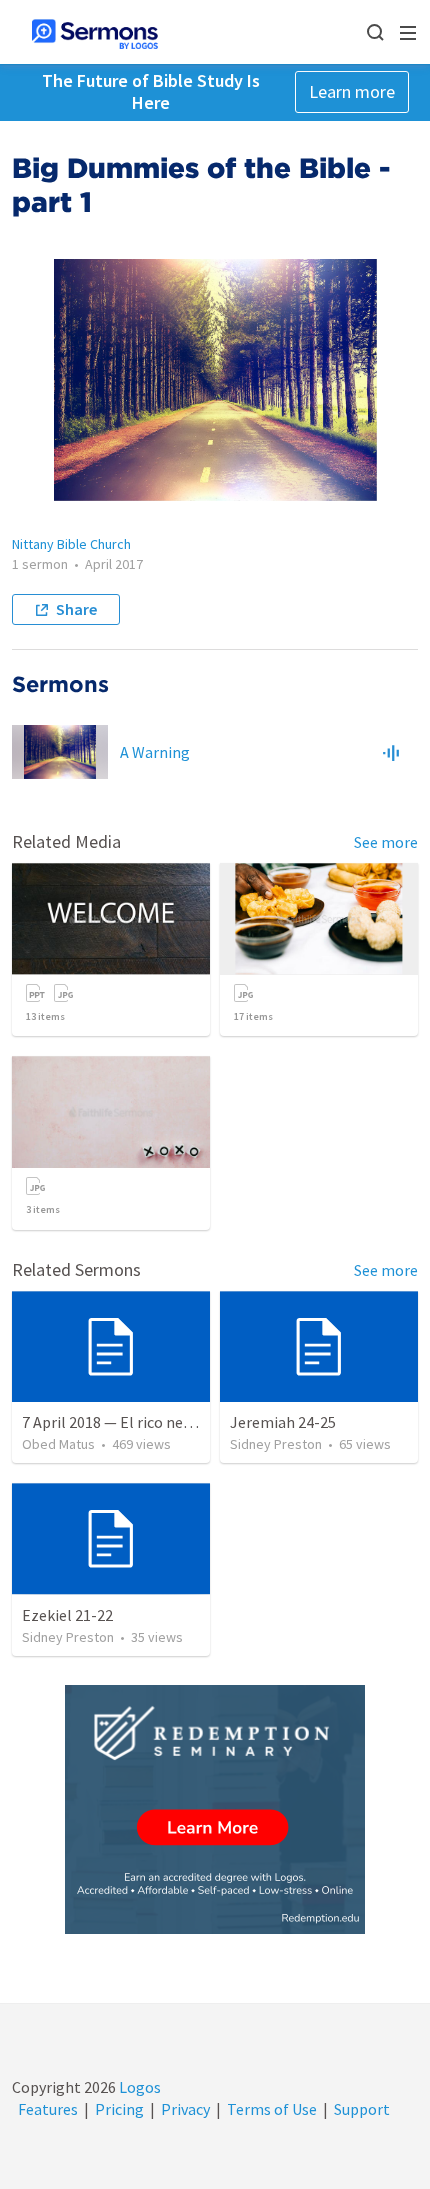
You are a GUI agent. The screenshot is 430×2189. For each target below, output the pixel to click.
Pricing (119, 2109)
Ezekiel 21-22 (67, 1615)
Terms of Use (272, 2109)
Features (48, 2109)
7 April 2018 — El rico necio (112, 1422)
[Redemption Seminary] (215, 1809)
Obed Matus (58, 1444)
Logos (138, 2087)
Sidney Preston (276, 1444)
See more (386, 842)
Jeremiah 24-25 (283, 1422)
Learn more (352, 91)
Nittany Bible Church (71, 544)
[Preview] (391, 752)
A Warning (155, 752)
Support (362, 2109)
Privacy (185, 2109)
